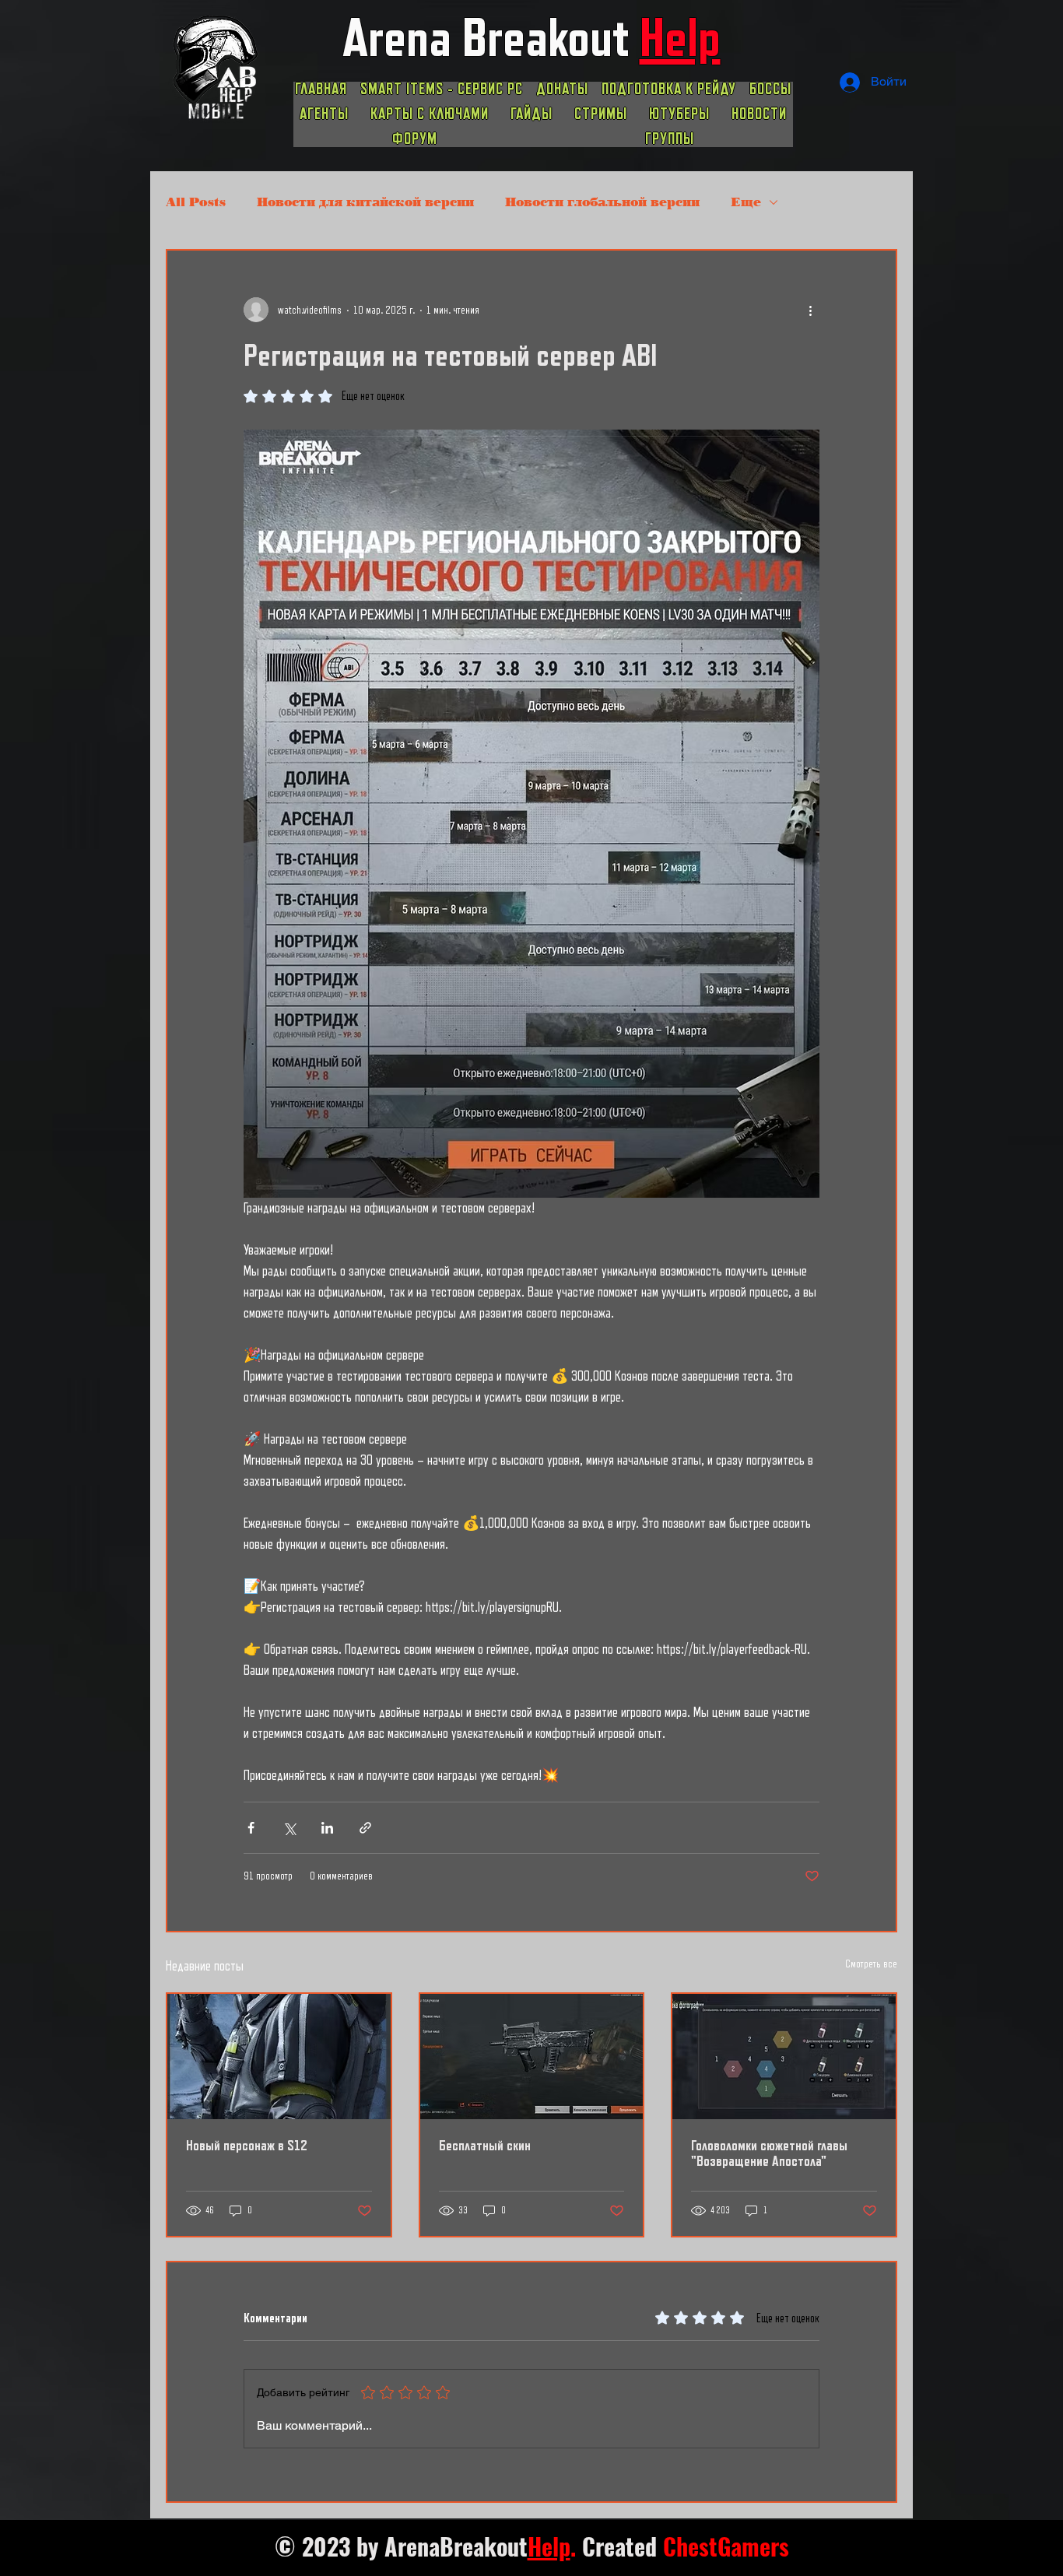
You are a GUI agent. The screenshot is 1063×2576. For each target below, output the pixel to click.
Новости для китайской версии (365, 202)
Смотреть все (871, 1964)
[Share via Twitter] (289, 1828)
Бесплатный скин (485, 2146)
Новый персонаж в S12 (247, 2146)
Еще (746, 202)
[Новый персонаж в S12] (279, 2057)
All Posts (196, 202)
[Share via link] (365, 1828)
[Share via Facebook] (251, 1828)
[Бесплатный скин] (532, 2057)
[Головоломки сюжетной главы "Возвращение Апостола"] (784, 2057)
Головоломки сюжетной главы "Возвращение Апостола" (769, 2153)
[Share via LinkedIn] (327, 1828)
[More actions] (810, 310)
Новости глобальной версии (602, 202)
